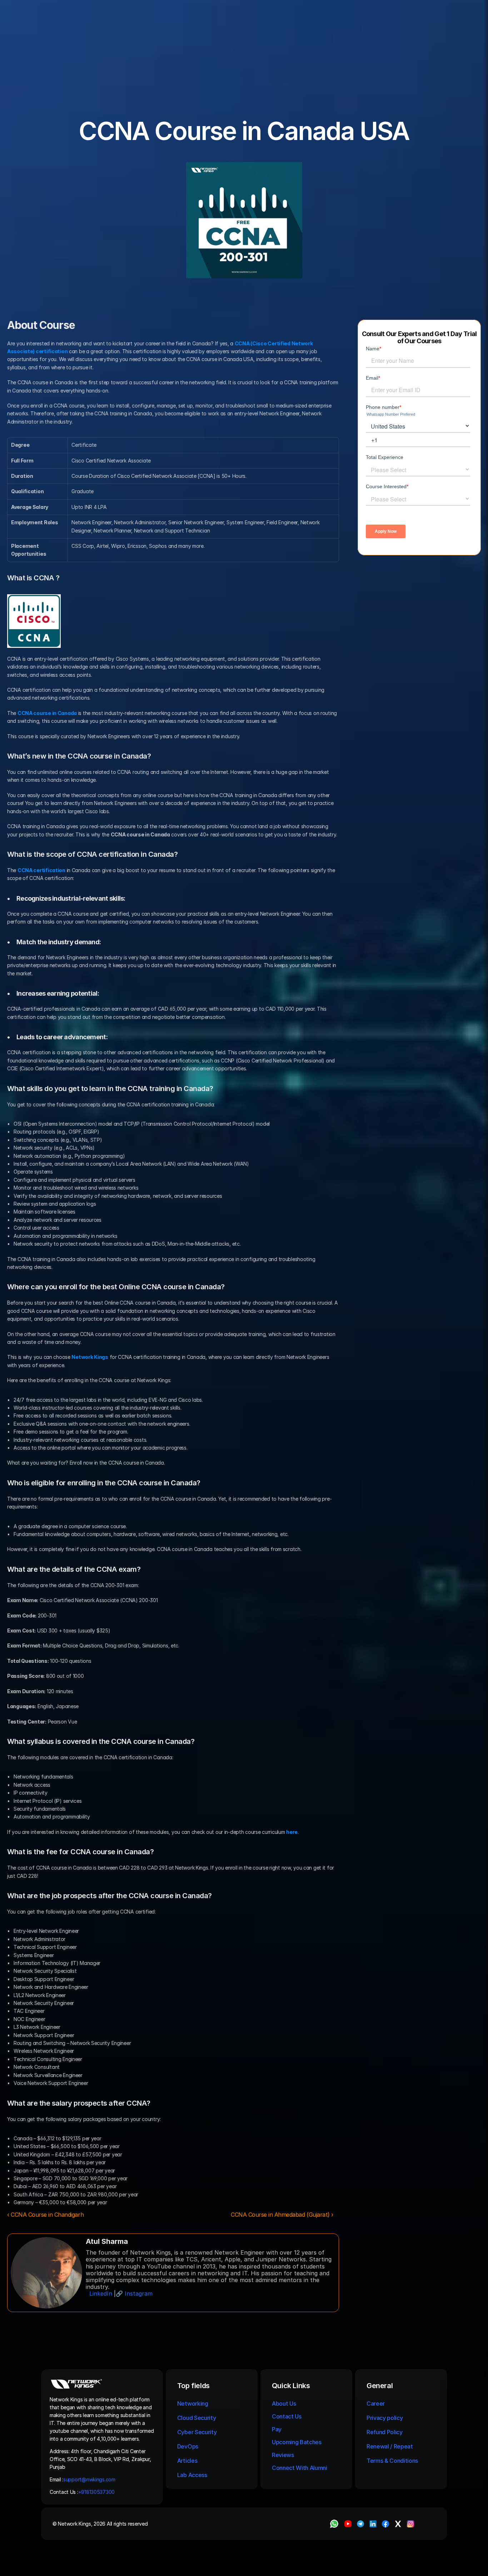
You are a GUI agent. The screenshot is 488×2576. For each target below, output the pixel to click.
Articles (187, 2461)
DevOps (188, 2446)
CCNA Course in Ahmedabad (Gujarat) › (282, 2215)
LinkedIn (101, 2294)
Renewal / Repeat (390, 2446)
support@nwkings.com (89, 2479)
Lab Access (192, 2475)
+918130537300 (97, 2492)
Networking (193, 2404)
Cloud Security (197, 2418)
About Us (284, 2404)
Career (376, 2404)
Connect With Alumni (300, 2468)
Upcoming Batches (297, 2442)
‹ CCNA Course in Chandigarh (45, 2215)
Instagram (139, 2294)
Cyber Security (197, 2432)
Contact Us (287, 2416)
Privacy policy (385, 2418)
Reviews (283, 2455)
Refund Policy (385, 2432)
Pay (277, 2429)
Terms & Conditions (393, 2461)
